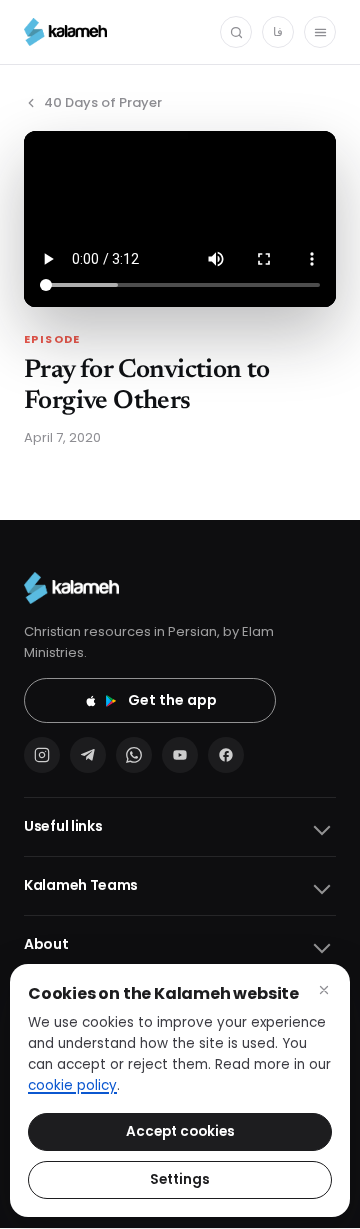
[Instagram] (42, 755)
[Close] (324, 990)
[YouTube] (180, 755)
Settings (180, 1179)
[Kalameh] (65, 32)
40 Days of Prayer (103, 102)
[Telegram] (88, 755)
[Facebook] (226, 755)
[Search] (236, 32)
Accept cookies (180, 1131)
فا (278, 31)
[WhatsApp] (134, 755)
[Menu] (320, 32)
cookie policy (72, 1085)
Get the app (172, 700)
